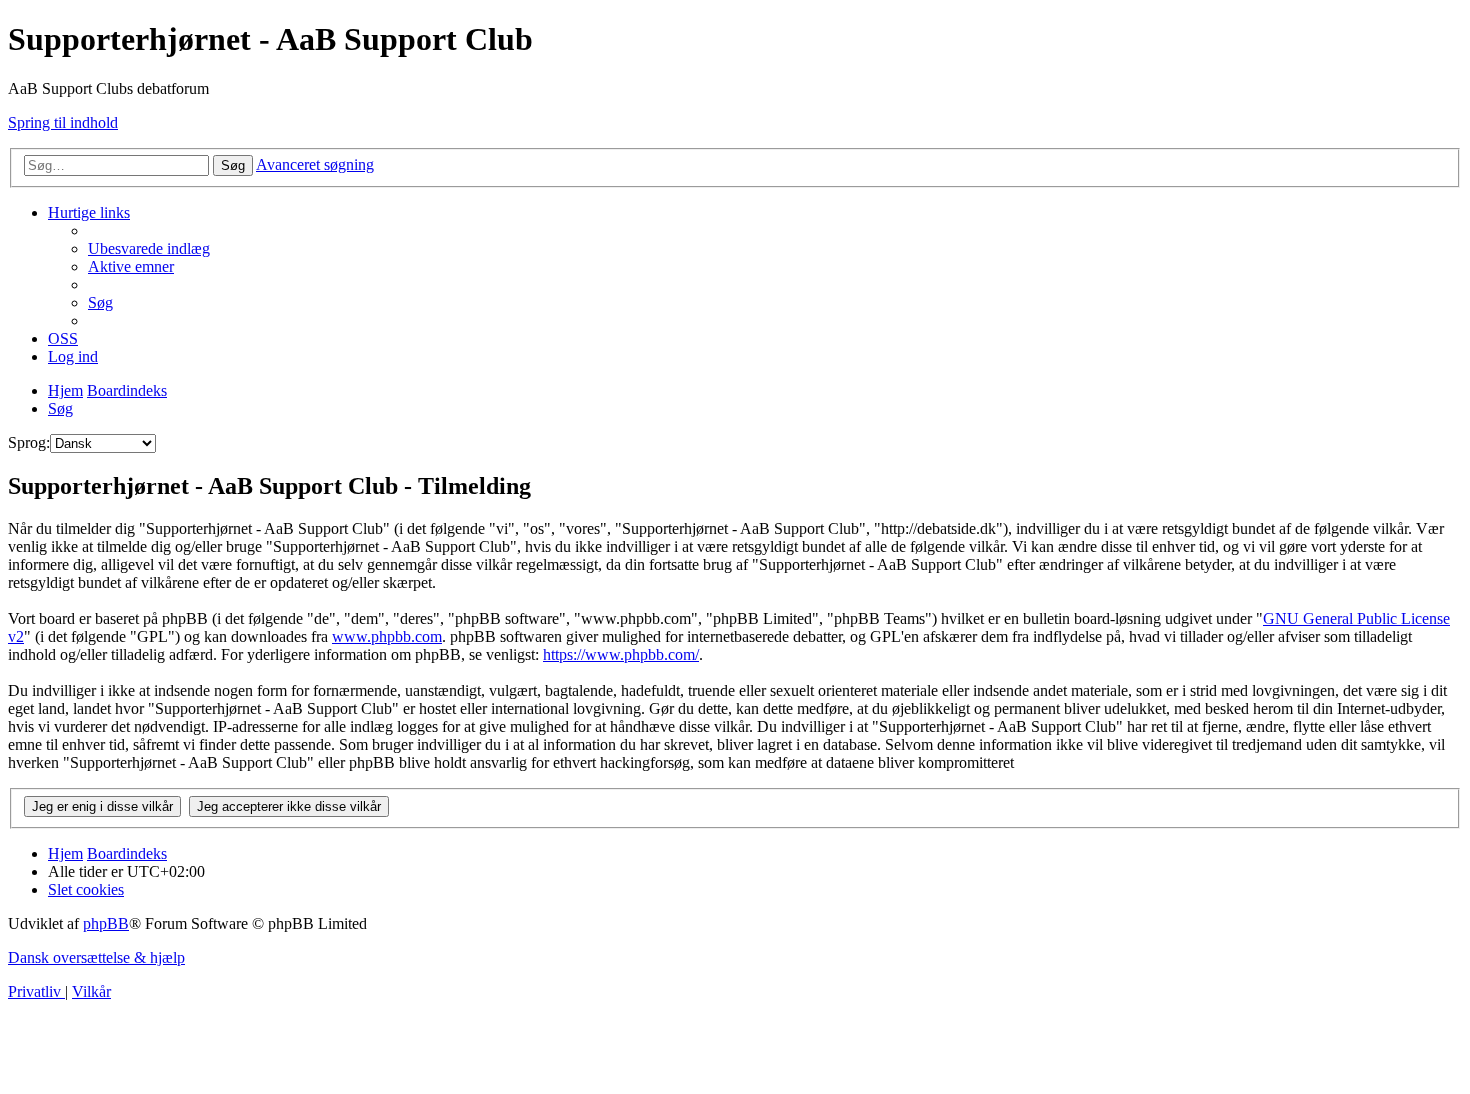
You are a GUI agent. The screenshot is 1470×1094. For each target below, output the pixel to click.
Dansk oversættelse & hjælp (96, 957)
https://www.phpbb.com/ (621, 654)
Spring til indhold (63, 122)
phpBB (106, 923)
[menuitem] (149, 248)
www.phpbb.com (387, 636)
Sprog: (29, 442)
